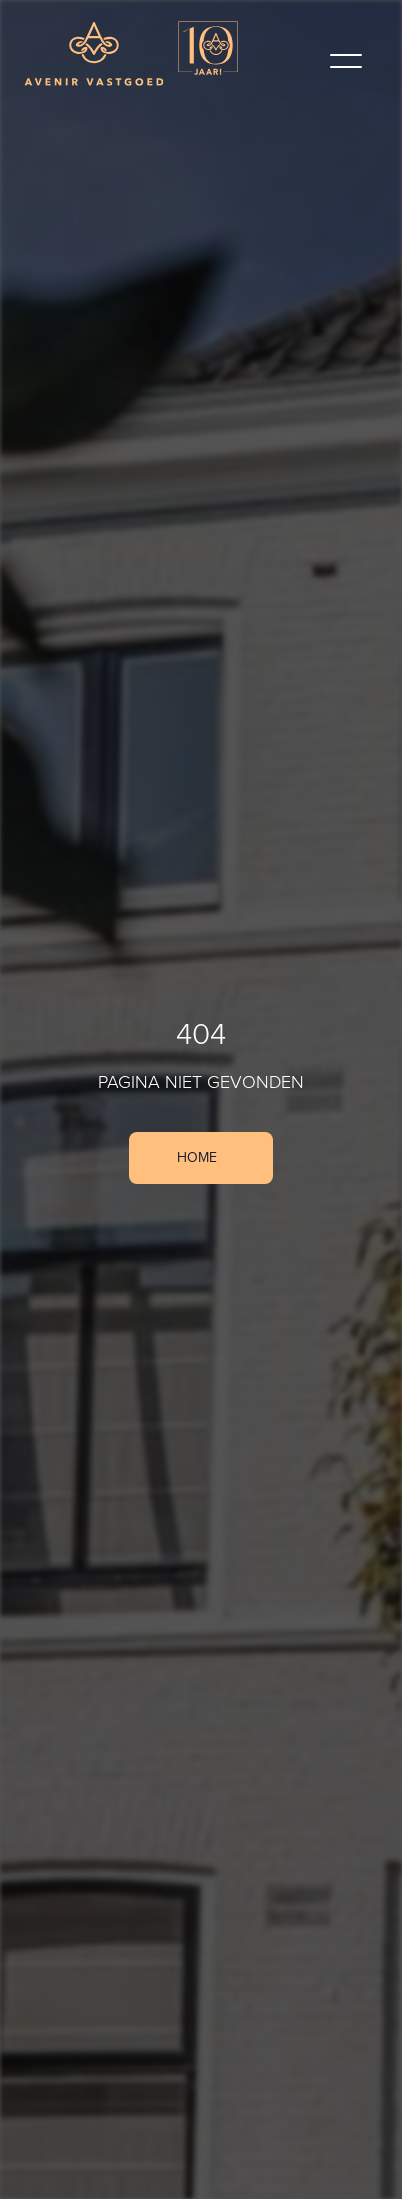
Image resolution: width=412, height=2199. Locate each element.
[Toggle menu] (346, 61)
